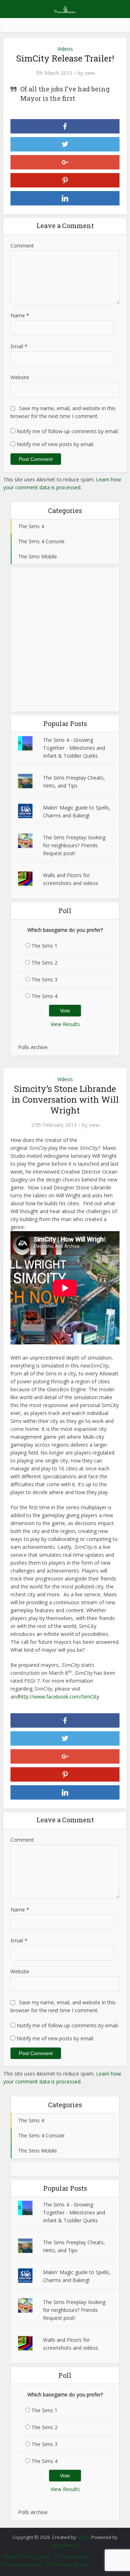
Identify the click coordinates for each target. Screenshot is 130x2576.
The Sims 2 (44, 963)
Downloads (76, 2557)
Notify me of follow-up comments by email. (68, 431)
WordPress (65, 2545)
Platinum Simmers (23, 2564)
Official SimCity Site (67, 2564)
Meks (83, 2537)
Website (20, 377)
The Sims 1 (44, 946)
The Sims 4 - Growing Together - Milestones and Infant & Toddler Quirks (74, 748)
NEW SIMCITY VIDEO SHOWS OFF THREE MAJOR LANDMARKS (61, 2534)
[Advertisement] (65, 640)
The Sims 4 (44, 996)
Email (19, 346)
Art (57, 2557)
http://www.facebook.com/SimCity (59, 1697)
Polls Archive (33, 1047)
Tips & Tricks (17, 2557)
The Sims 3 (44, 979)
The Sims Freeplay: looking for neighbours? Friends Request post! (74, 845)
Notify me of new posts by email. (55, 444)
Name (20, 315)
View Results (65, 1024)
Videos (65, 49)
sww (90, 73)
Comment (22, 246)
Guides (42, 2557)
